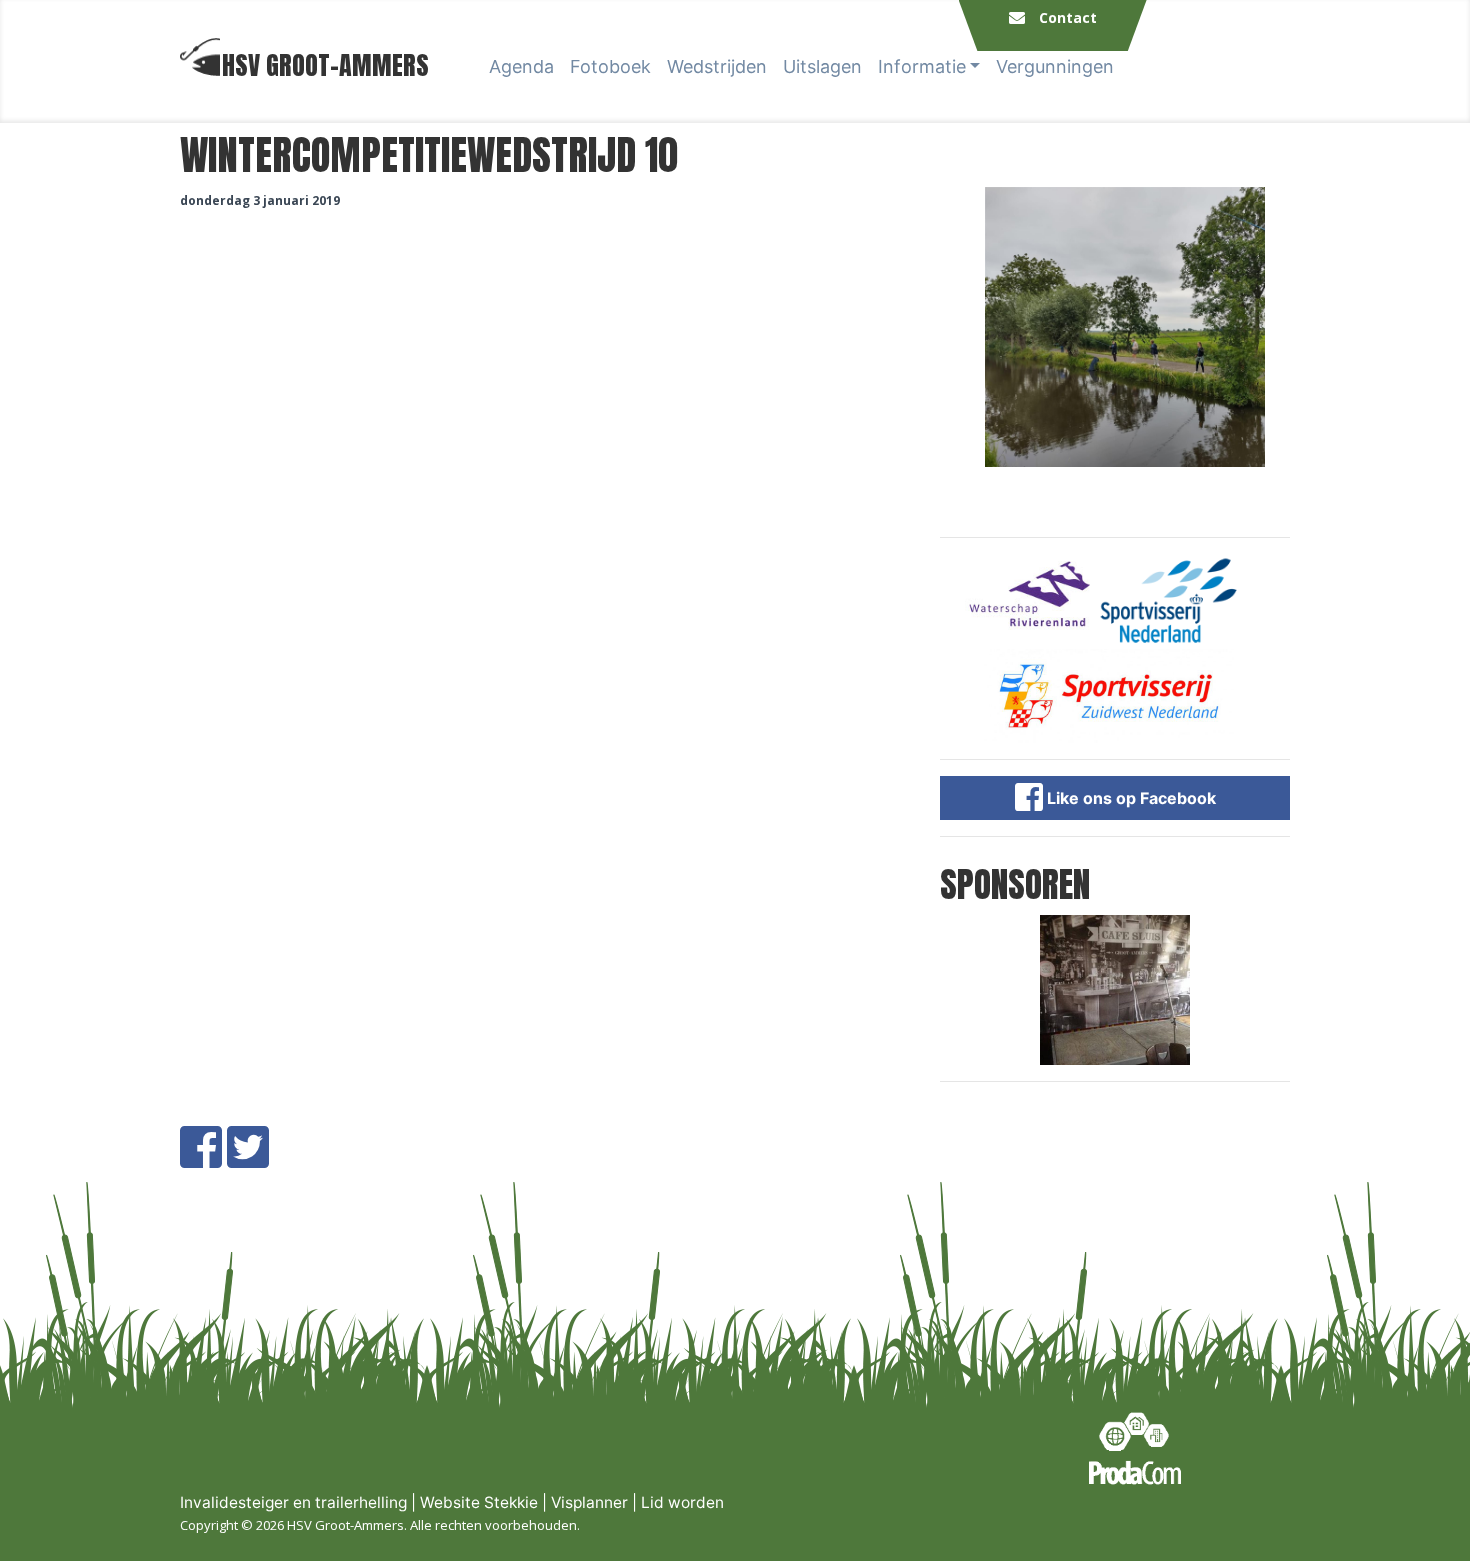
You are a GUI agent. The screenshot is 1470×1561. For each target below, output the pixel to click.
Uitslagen (822, 66)
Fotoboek (610, 66)
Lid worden (682, 1502)
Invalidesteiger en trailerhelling (293, 1502)
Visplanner (589, 1502)
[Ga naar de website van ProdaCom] (1135, 1448)
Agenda (521, 66)
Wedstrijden (717, 66)
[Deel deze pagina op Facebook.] (201, 1159)
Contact (1068, 17)
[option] (1115, 327)
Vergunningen (1055, 66)
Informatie (922, 66)
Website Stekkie (479, 1502)
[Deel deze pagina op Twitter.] (248, 1159)
